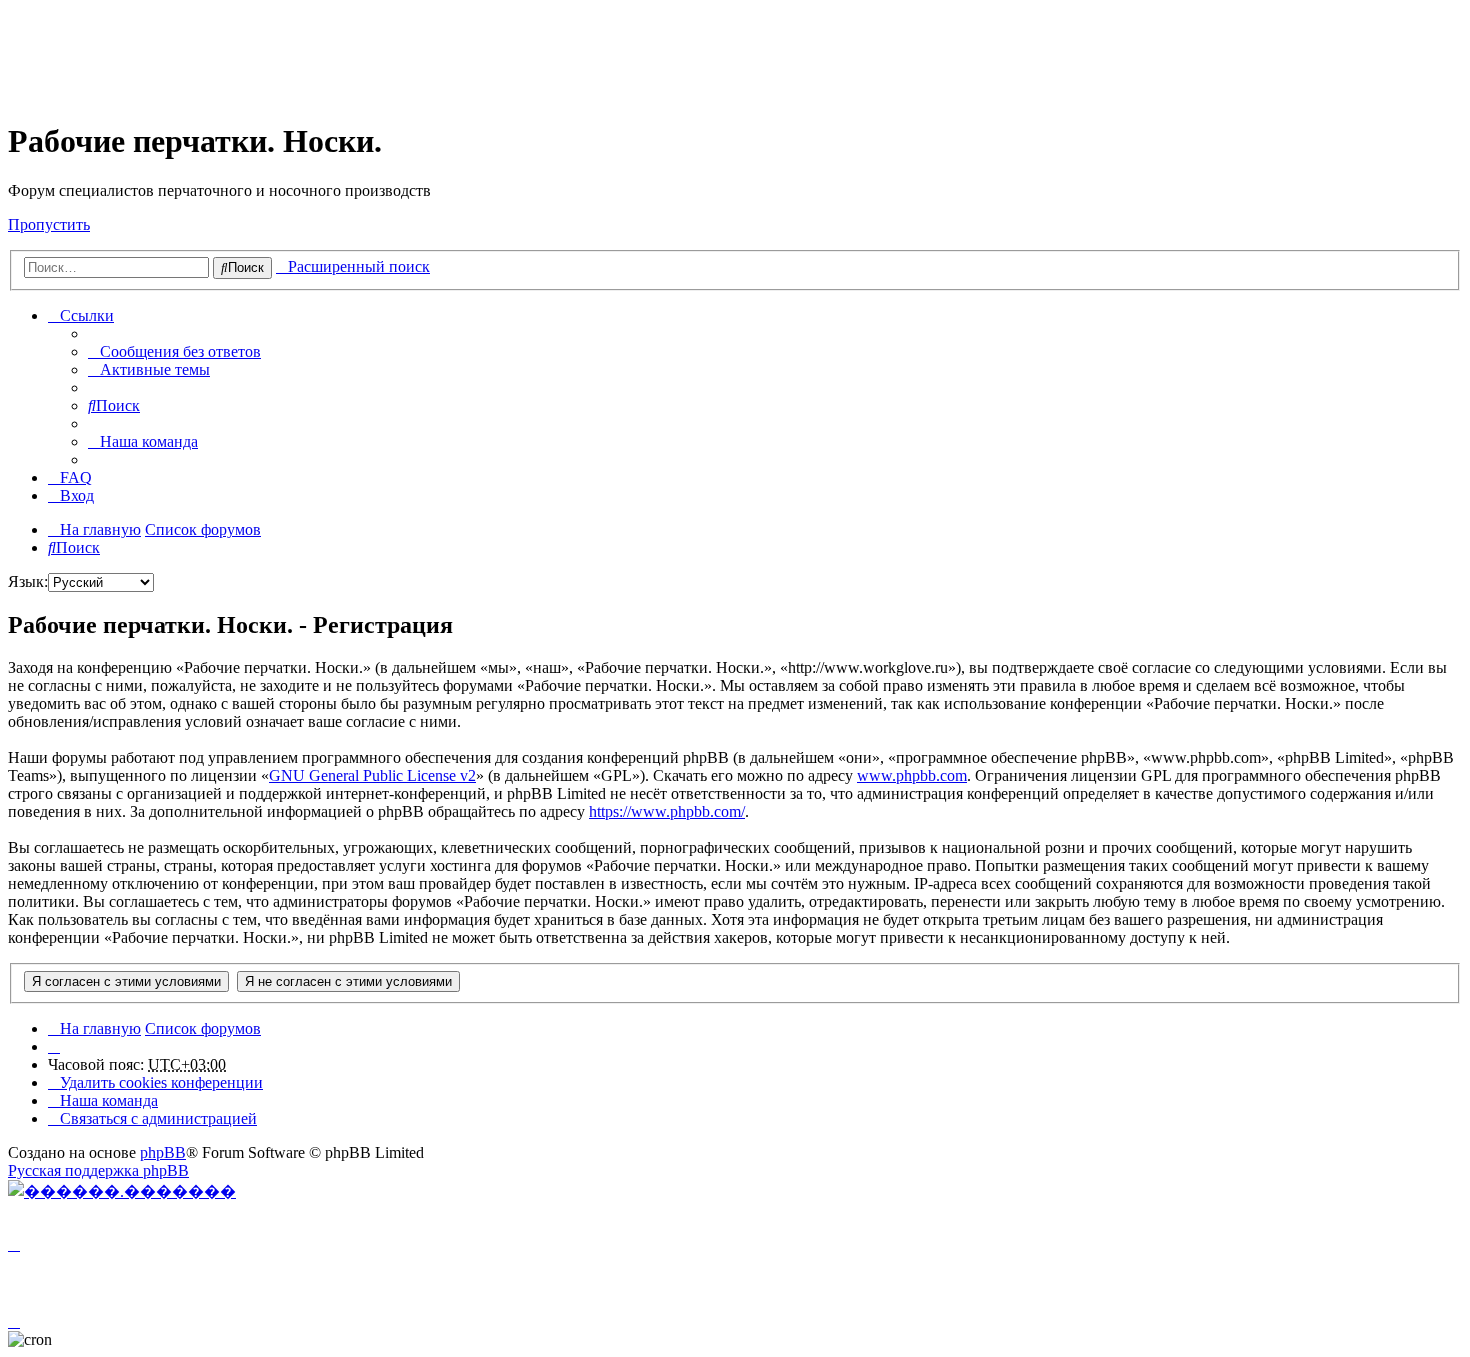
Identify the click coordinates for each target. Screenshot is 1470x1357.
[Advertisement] (372, 53)
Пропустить (49, 224)
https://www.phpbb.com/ (667, 811)
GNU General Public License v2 (372, 775)
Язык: (28, 581)
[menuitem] (174, 351)
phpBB (163, 1152)
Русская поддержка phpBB (98, 1170)
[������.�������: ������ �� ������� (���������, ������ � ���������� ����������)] (122, 1191)
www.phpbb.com (912, 775)
